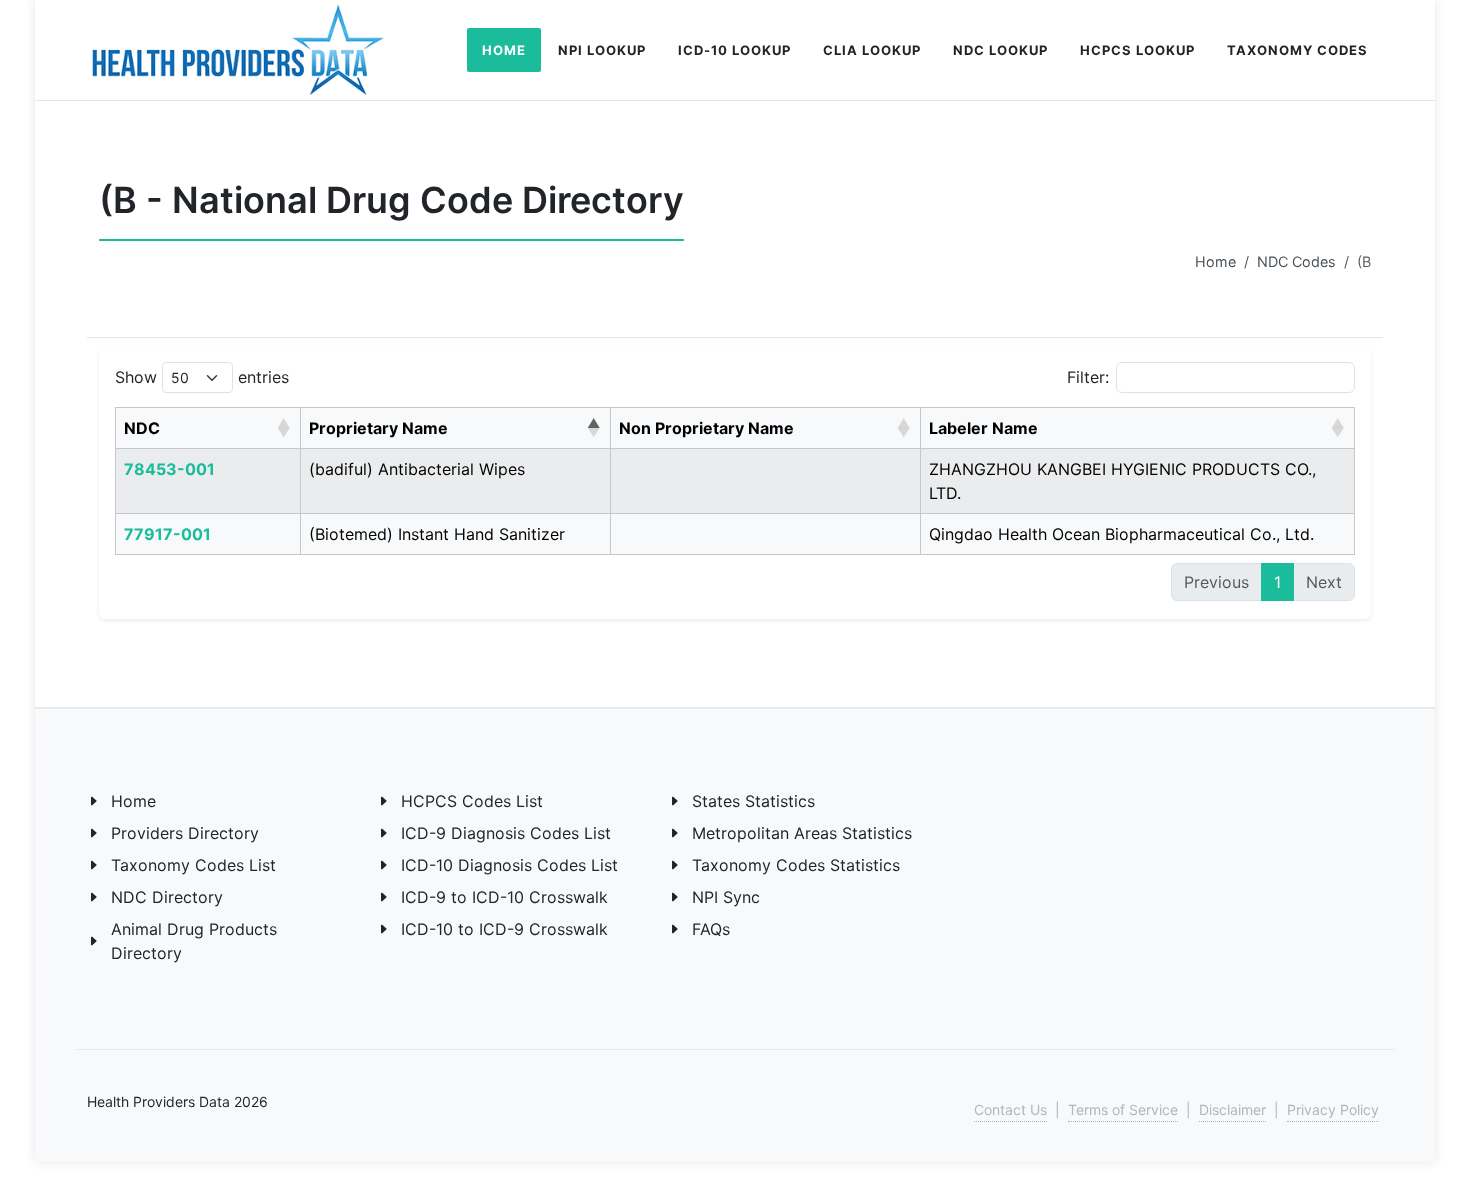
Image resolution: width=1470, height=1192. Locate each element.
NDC (142, 428)
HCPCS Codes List (472, 801)
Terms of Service (1123, 1109)
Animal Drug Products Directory (194, 941)
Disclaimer (1232, 1109)
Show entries (202, 377)
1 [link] (1277, 582)
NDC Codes (1296, 261)
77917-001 (167, 534)
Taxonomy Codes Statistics (796, 865)
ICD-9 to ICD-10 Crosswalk (504, 897)
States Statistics (753, 801)
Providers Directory (185, 833)
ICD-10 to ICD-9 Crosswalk (504, 929)
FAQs (711, 929)
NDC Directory (167, 897)
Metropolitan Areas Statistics (802, 833)
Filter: (1088, 377)
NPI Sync (726, 897)
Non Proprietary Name (706, 428)
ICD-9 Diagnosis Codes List (506, 833)
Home (1215, 261)
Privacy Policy (1333, 1109)
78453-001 (169, 469)
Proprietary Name (378, 428)
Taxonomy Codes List (193, 865)
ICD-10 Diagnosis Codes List (509, 865)
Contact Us (1010, 1109)
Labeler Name (983, 428)
